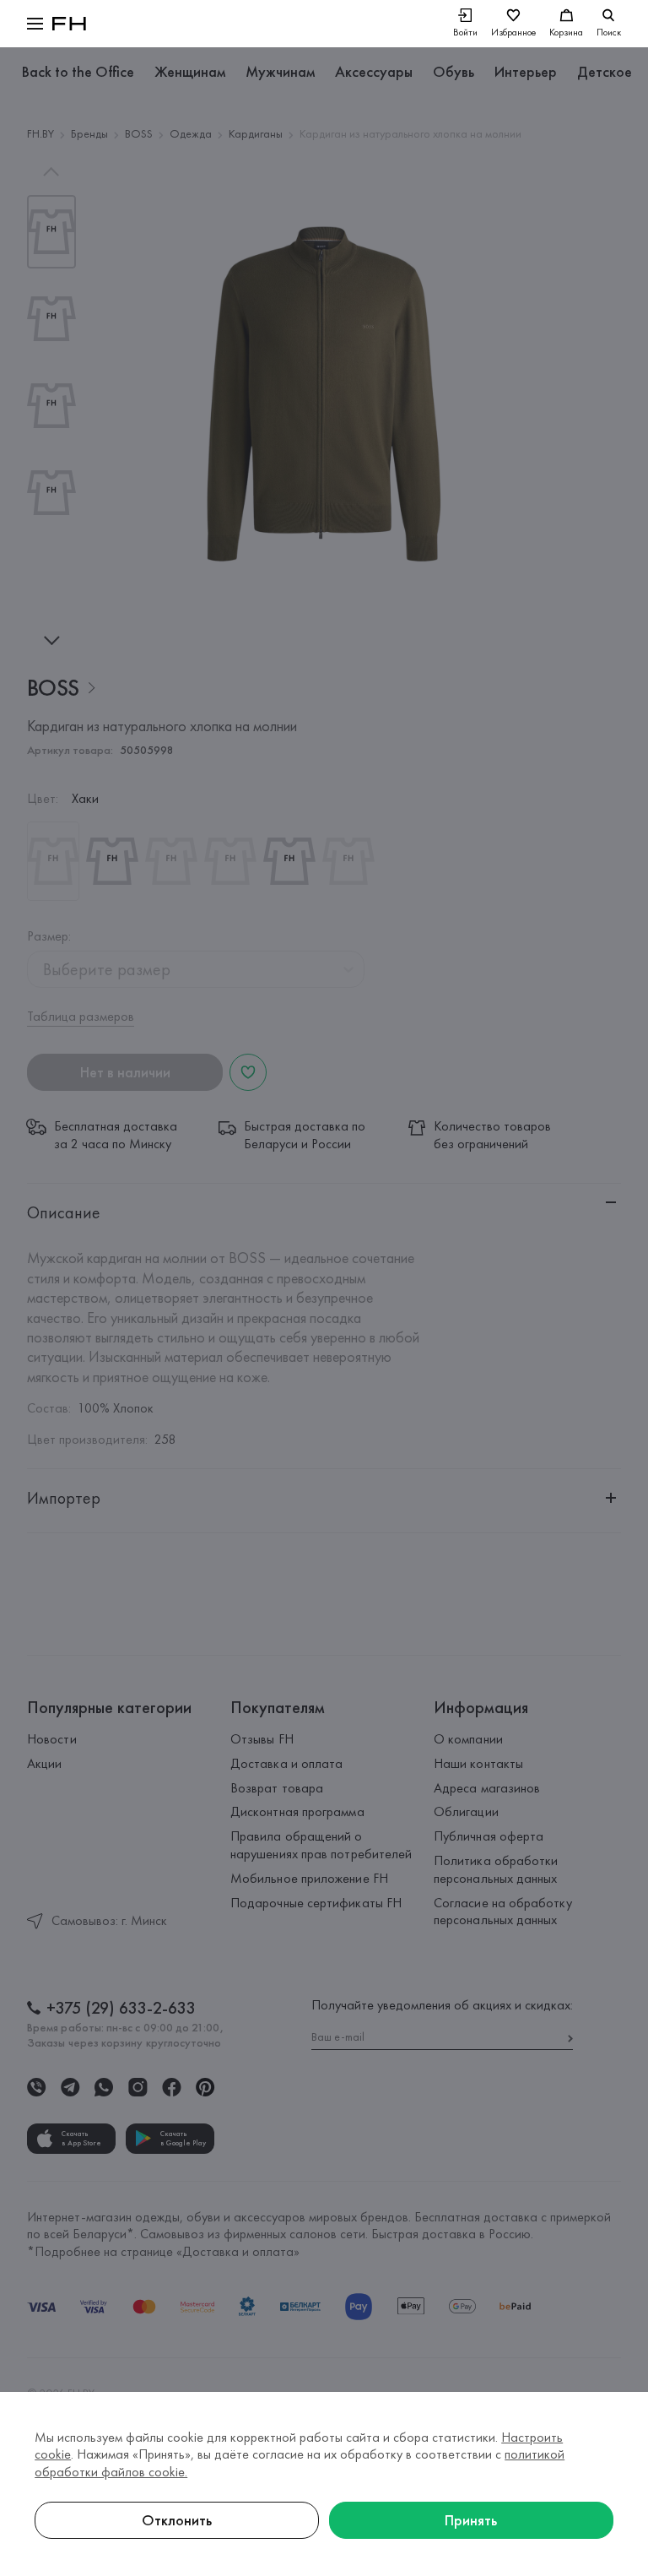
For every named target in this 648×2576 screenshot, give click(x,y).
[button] (35, 24)
